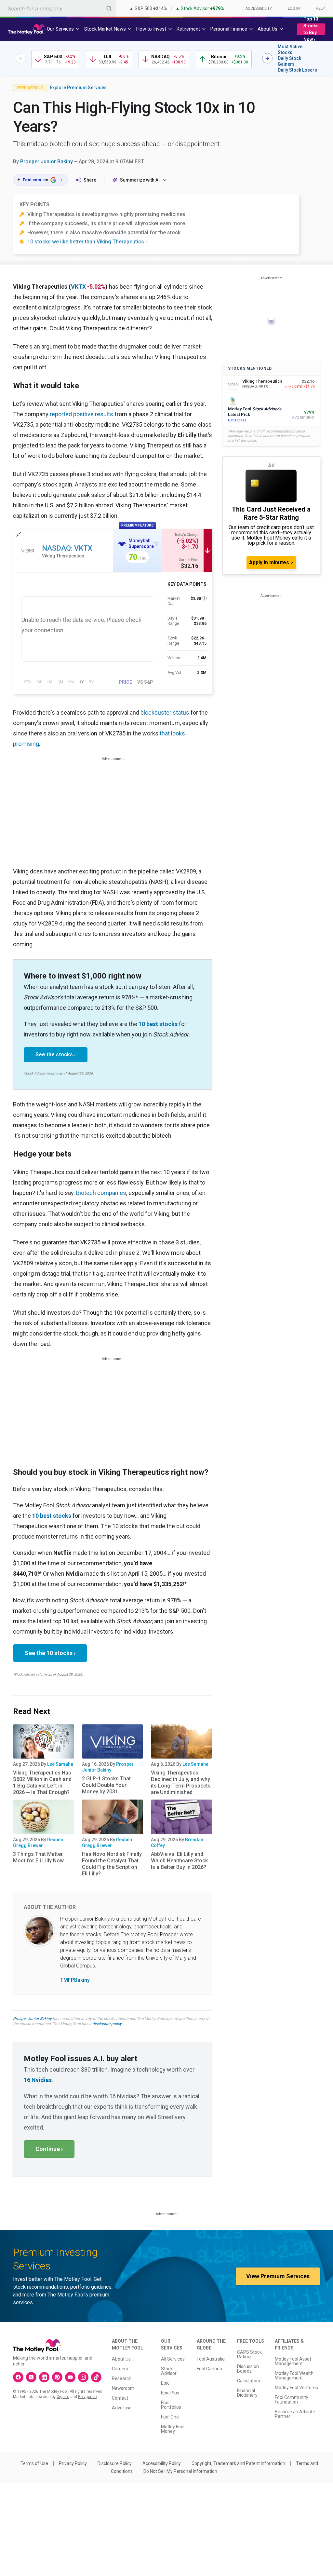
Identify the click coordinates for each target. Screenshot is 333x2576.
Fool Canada (209, 2369)
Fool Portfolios (171, 2405)
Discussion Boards (248, 2369)
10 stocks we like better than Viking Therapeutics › (87, 242)
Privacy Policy (73, 2463)
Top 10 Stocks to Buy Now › (311, 29)
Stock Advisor (169, 2371)
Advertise (122, 2408)
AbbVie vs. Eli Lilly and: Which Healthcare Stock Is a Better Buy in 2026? (179, 1861)
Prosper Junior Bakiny (47, 162)
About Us (121, 2359)
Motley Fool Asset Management (293, 2361)
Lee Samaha (60, 1764)
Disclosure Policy (115, 2463)
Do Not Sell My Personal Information (180, 2471)
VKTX (78, 287)
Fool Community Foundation (292, 2400)
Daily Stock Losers (297, 70)
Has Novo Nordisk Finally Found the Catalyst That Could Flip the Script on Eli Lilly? (112, 1864)
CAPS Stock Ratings (249, 2354)
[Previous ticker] (21, 58)
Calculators (249, 2381)
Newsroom (123, 2388)
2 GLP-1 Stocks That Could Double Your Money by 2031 (106, 1785)
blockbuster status (165, 713)
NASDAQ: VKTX (67, 548)
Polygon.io (87, 2397)
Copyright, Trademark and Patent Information (238, 2463)
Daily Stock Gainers (289, 61)
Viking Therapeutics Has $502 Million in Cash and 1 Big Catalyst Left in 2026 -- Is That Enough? (42, 1782)
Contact (120, 2398)
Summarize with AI (140, 180)
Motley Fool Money (173, 2429)
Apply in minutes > (271, 562)
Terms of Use (34, 2463)
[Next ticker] (267, 58)
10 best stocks (158, 1024)
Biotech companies (101, 1193)
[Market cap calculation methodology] (205, 598)
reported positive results (81, 414)
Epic (165, 2383)
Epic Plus (170, 2393)
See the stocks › (56, 1055)
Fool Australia (211, 2359)
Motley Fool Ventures (296, 2388)
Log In (294, 8)
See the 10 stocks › (50, 1653)
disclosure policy (107, 2024)
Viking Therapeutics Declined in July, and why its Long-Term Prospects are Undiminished (181, 1782)
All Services (173, 2359)
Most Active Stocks (290, 49)
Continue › (49, 2149)
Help (320, 8)
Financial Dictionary (247, 2393)
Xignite (63, 2397)
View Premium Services (278, 2276)
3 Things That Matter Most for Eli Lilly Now (38, 1857)
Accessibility (259, 8)
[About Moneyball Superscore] (156, 544)
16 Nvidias (38, 2080)
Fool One (170, 2417)
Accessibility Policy (162, 2463)
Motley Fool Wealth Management (294, 2376)
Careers (120, 2369)
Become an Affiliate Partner (295, 2414)
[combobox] (58, 8)
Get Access (237, 420)
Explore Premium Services (78, 88)
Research (122, 2378)
